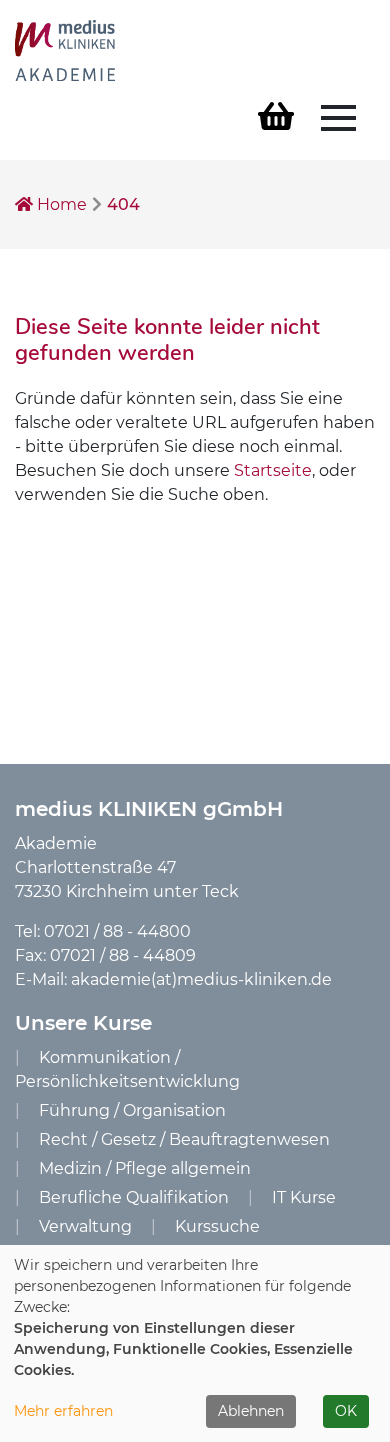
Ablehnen (251, 1411)
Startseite (273, 470)
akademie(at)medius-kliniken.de (201, 979)
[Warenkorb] (276, 117)
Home (60, 204)
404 (123, 204)
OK (346, 1411)
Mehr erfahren (63, 1411)
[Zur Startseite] (65, 49)
